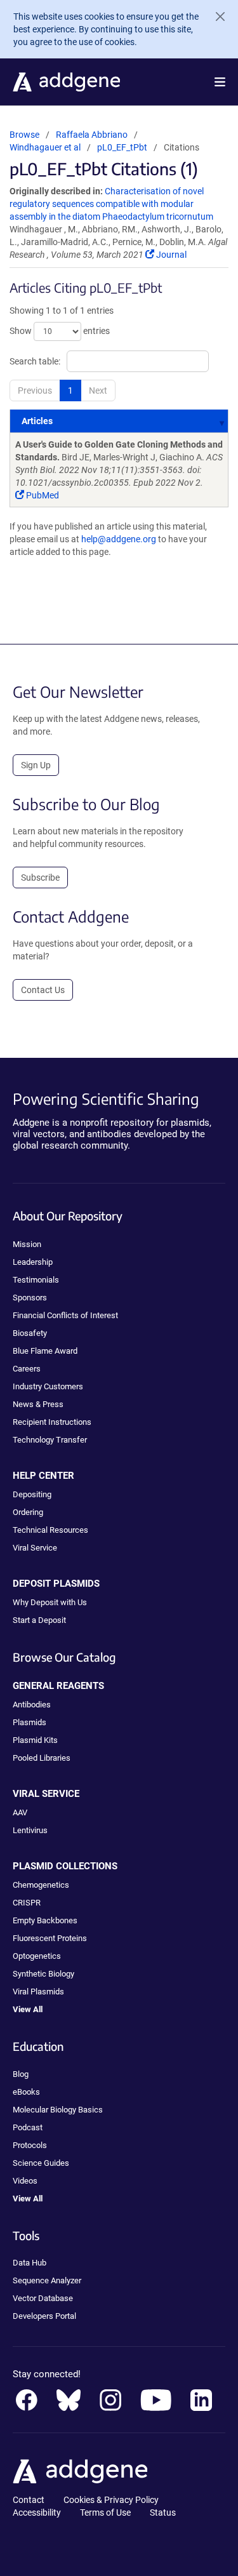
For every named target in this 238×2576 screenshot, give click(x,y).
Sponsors (30, 1298)
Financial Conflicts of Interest (65, 1315)
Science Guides (41, 2163)
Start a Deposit (39, 1620)
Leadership (33, 1262)
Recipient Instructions (52, 1422)
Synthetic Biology (43, 1974)
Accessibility (37, 2513)
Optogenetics (37, 1956)
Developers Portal (44, 2316)
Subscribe (40, 878)
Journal (170, 255)
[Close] (215, 17)
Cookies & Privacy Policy (111, 2500)
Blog (21, 2074)
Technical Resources (50, 1530)
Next (98, 390)
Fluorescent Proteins (50, 1938)
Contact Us (43, 990)
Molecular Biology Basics (58, 2110)
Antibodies (32, 1705)
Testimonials (36, 1280)
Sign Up (36, 765)
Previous (35, 390)
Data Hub (30, 2263)
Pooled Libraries (42, 1758)
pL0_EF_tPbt (122, 147)
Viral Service (35, 1548)
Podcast (28, 2127)
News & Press (38, 1404)
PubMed (42, 495)
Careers (27, 1369)
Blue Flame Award (45, 1351)
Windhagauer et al (46, 147)
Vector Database (43, 2298)
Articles (37, 421)
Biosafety (30, 1333)
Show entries (60, 331)
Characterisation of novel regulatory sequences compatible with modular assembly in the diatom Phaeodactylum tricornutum (111, 204)
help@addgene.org (119, 539)
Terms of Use (105, 2513)
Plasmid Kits (35, 1740)
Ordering (28, 1512)
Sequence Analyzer (47, 2280)
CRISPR (27, 1903)
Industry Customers (48, 1386)
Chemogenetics (41, 1885)
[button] (220, 82)
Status (163, 2513)
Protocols (30, 2145)
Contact (29, 2500)
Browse (24, 135)
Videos (25, 2181)
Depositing (32, 1494)
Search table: (35, 361)
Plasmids (30, 1722)
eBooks (26, 2092)
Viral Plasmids (38, 1992)
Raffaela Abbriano (92, 135)
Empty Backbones (45, 1920)
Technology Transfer (50, 1440)
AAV (20, 1812)
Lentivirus (30, 1830)
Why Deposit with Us (50, 1602)
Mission (27, 1244)
